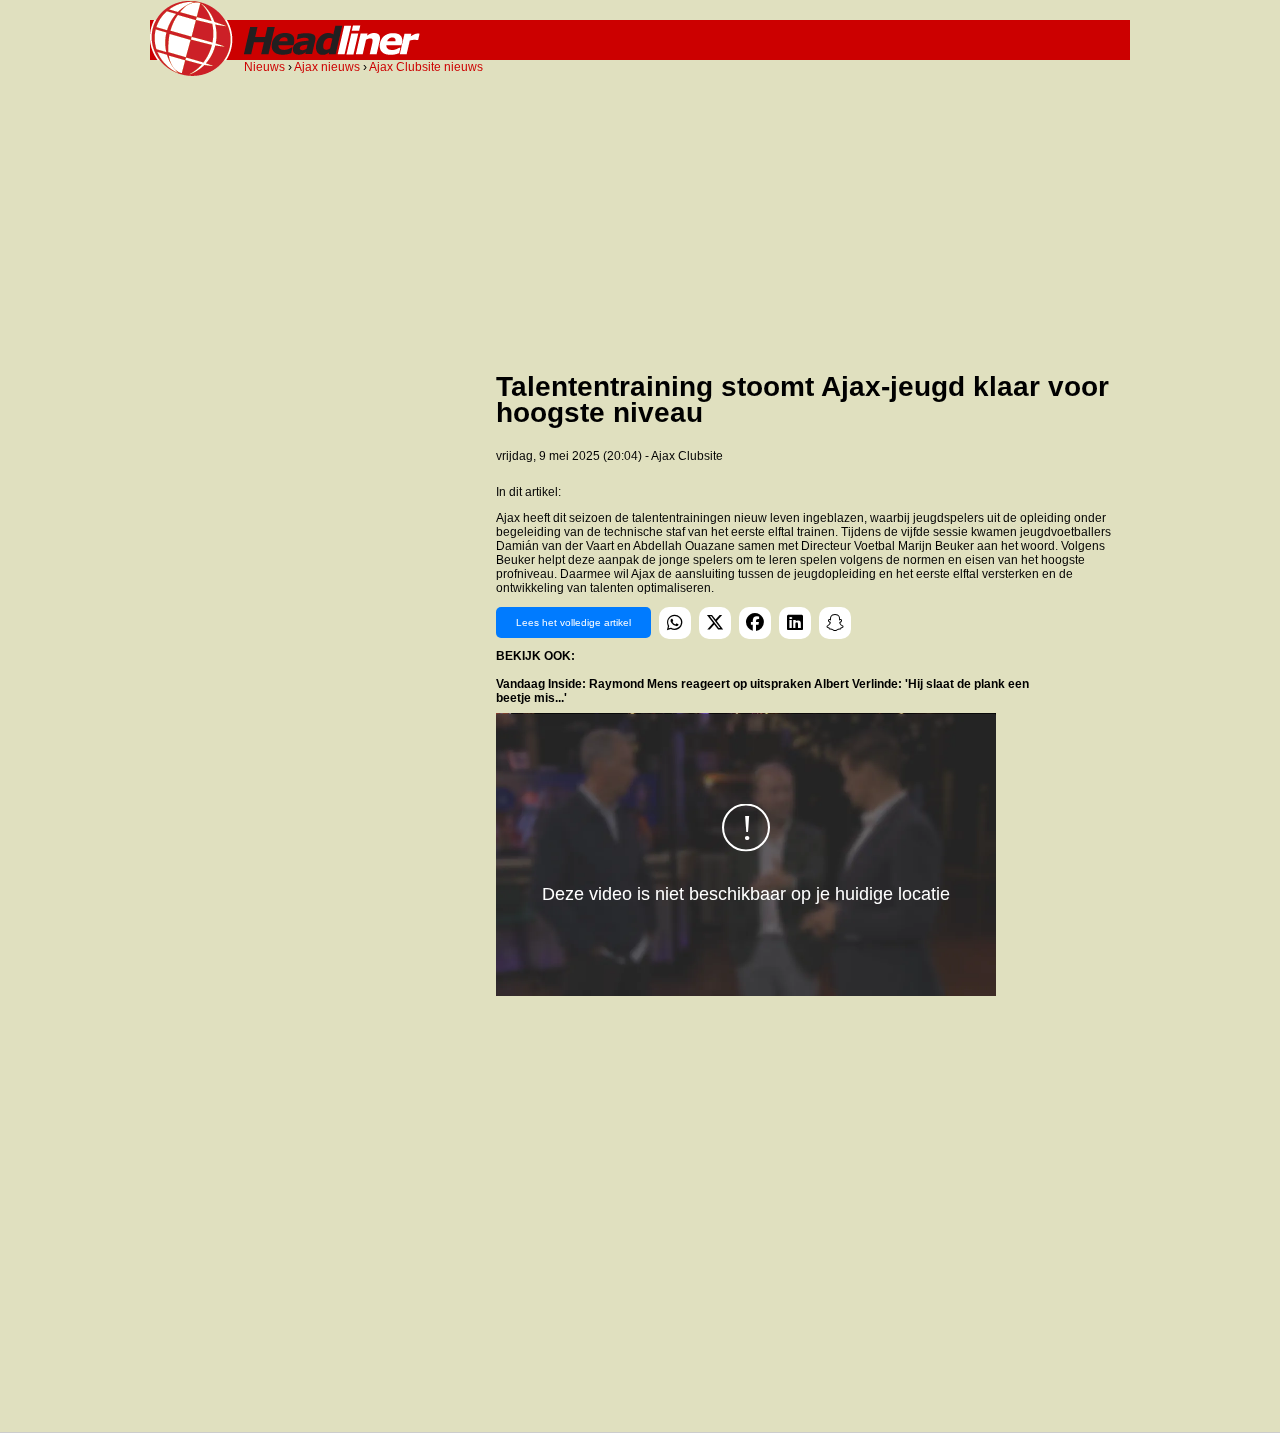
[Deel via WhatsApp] (675, 623)
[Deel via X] (715, 623)
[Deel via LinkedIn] (795, 623)
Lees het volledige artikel (573, 622)
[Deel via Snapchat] (835, 623)
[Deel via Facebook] (755, 623)
